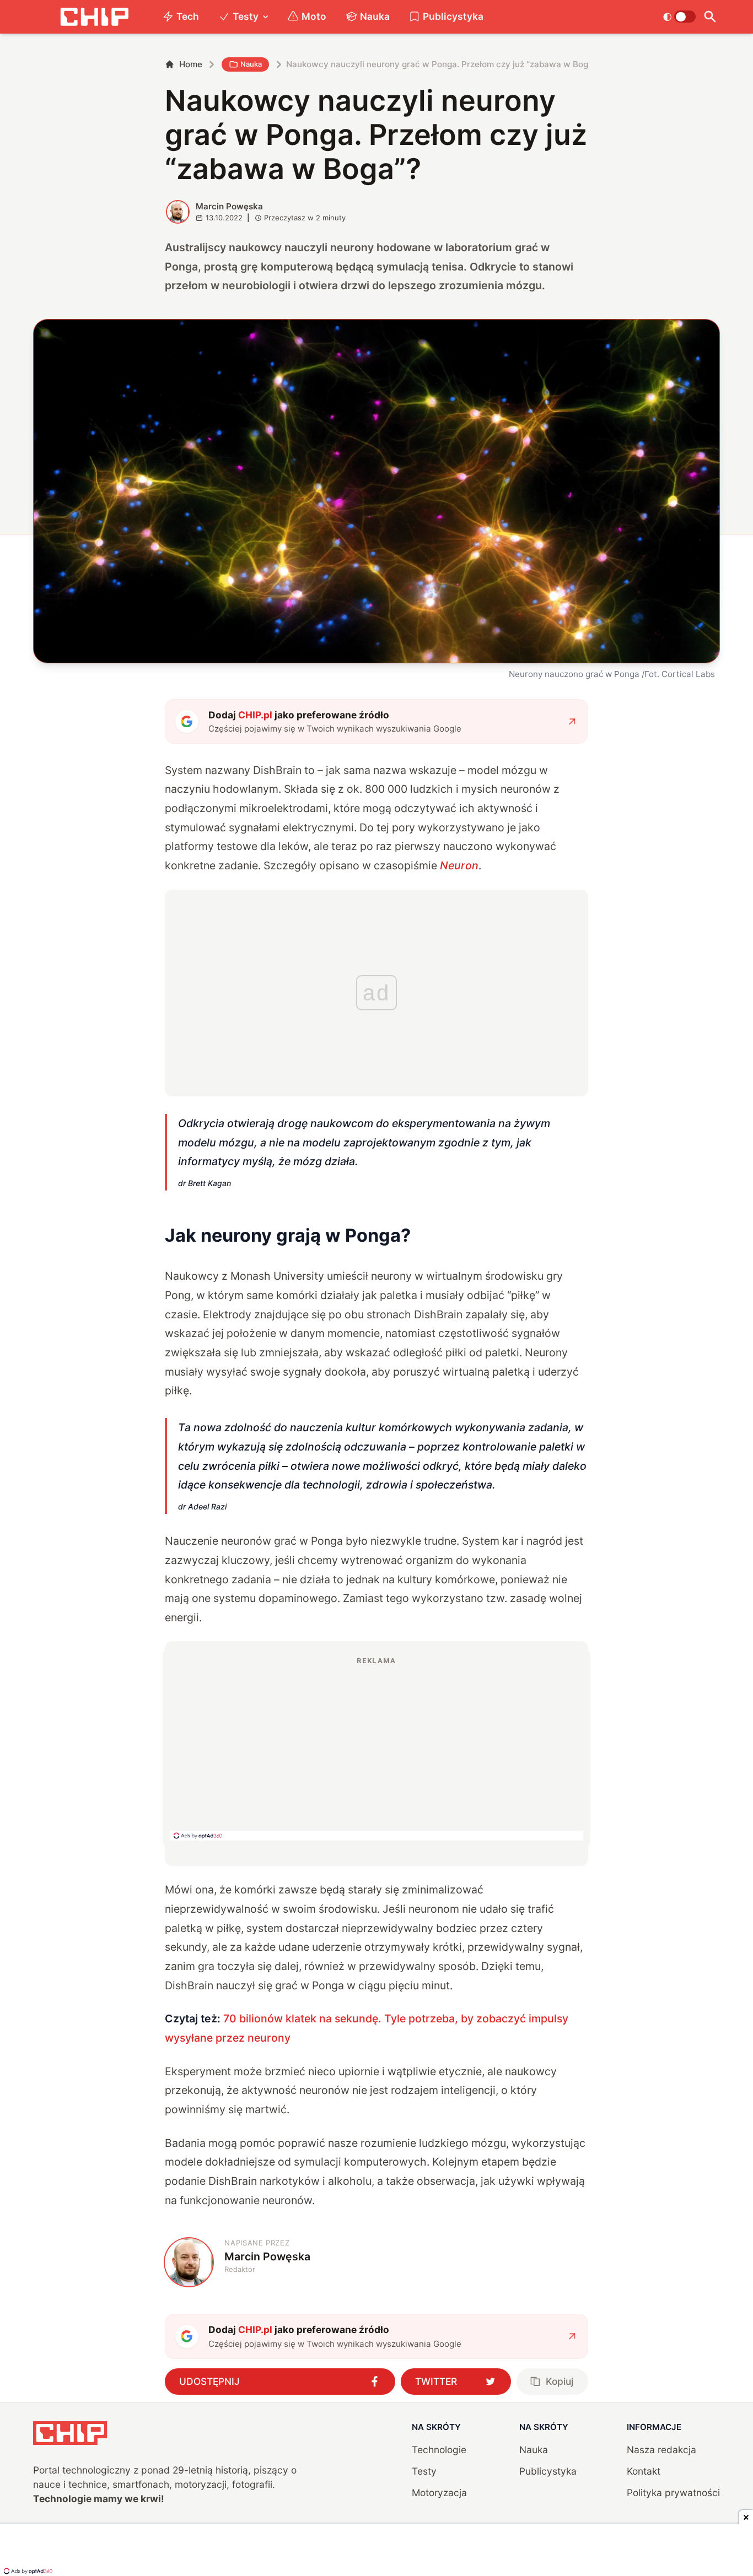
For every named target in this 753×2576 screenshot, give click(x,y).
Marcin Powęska (229, 206)
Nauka (375, 16)
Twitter (436, 2381)
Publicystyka (453, 16)
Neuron (459, 865)
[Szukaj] (710, 17)
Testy (246, 16)
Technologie (439, 2450)
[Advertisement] (376, 1748)
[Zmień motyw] (679, 17)
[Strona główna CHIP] (94, 17)
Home (191, 64)
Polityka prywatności (673, 2493)
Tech (188, 16)
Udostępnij (209, 2381)
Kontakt (644, 2471)
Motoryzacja (439, 2493)
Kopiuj (560, 2381)
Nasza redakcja (661, 2450)
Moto (314, 16)
